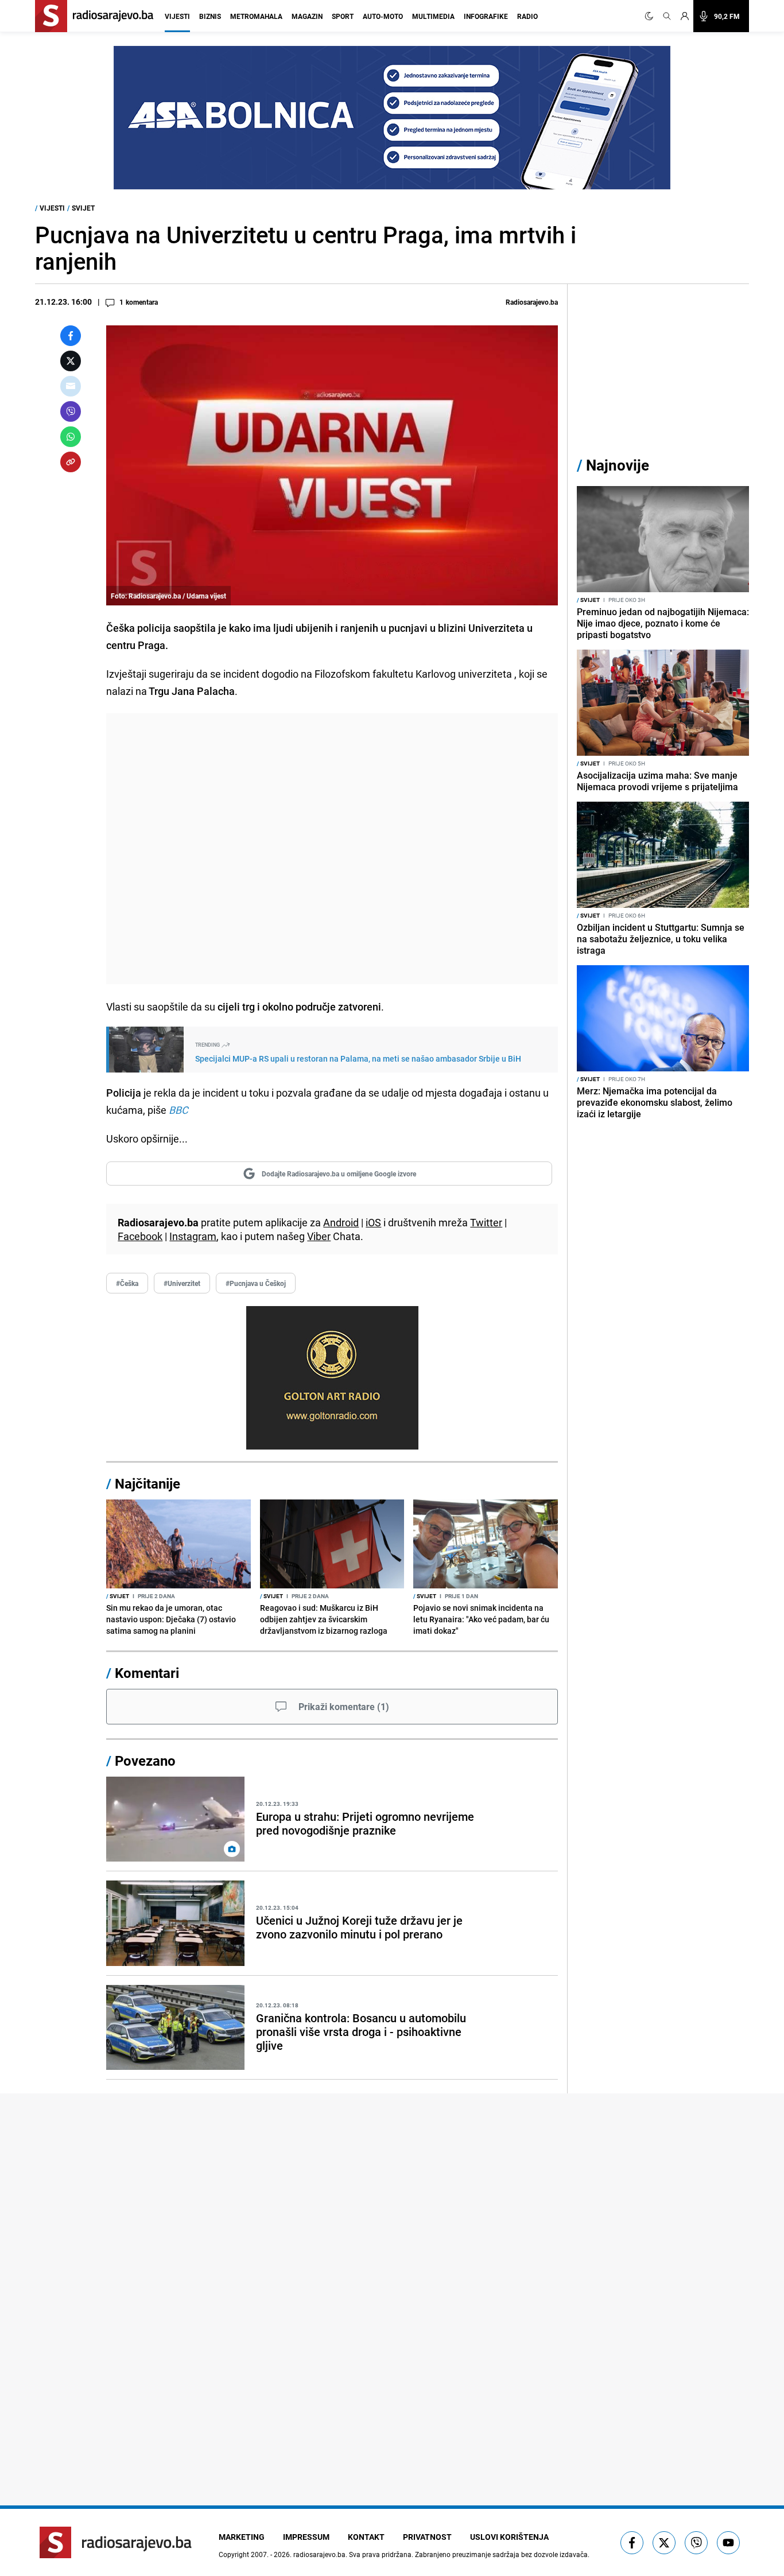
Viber (319, 1236)
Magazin (307, 16)
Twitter (486, 1222)
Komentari (147, 1673)
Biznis (210, 16)
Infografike (486, 16)
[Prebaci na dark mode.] (651, 16)
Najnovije (618, 465)
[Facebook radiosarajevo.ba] (632, 2543)
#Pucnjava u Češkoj (256, 1283)
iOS (373, 1222)
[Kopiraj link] (71, 462)
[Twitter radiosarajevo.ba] (664, 2543)
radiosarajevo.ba (319, 2554)
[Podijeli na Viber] (71, 411)
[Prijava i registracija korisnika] (685, 16)
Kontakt (366, 2537)
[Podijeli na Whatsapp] (71, 437)
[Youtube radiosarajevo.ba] (728, 2543)
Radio (527, 16)
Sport (343, 16)
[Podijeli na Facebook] (71, 336)
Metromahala (256, 16)
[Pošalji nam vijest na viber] (696, 2543)
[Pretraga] (667, 16)
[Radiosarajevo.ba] (116, 2542)
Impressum (306, 2537)
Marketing (242, 2537)
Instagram (193, 1236)
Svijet (83, 208)
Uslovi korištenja (509, 2537)
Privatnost (427, 2537)
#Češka (127, 1283)
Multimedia (433, 16)
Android (341, 1222)
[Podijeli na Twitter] (71, 361)
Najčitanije (148, 1483)
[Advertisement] (332, 849)
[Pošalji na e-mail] (71, 386)
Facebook (140, 1236)
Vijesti (177, 16)
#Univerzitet (182, 1283)
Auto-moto (383, 16)
